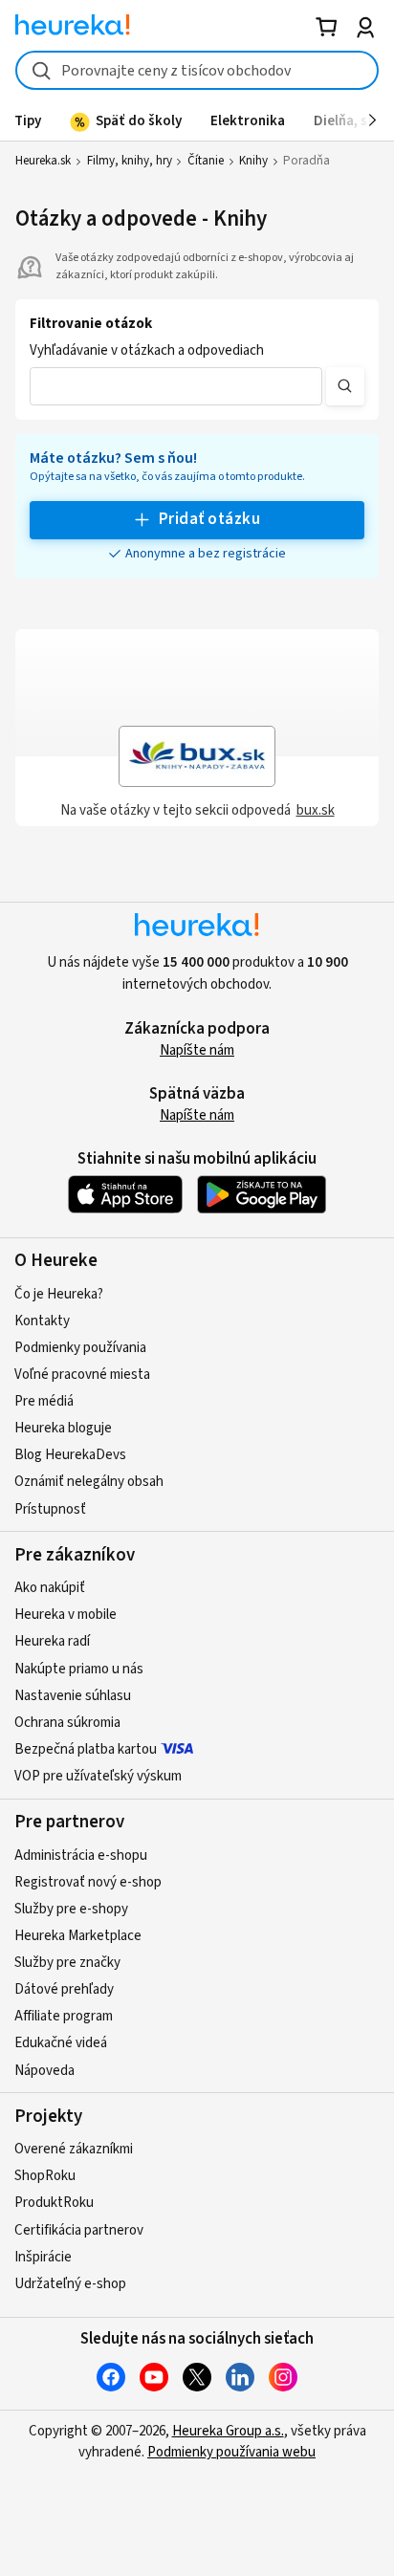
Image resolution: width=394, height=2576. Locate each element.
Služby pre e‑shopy (71, 1909)
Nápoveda (44, 2071)
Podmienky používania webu (231, 2452)
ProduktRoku (54, 2203)
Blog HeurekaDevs (70, 1455)
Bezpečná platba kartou (86, 1749)
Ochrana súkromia (67, 1723)
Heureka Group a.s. (228, 2431)
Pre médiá (44, 1401)
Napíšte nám (197, 1050)
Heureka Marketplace (78, 1936)
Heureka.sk (43, 161)
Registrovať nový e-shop (88, 1882)
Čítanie (206, 161)
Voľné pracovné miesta (82, 1375)
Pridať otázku (209, 519)
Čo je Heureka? (59, 1294)
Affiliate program (64, 2016)
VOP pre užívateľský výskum (98, 1776)
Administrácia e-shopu (81, 1856)
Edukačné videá (61, 2043)
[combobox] (197, 70)
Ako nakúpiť (50, 1588)
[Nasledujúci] (372, 120)
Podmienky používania (80, 1348)
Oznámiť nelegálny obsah (89, 1482)
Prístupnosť (50, 1509)
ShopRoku (45, 2176)
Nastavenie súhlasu (73, 1696)
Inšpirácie (43, 2257)
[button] (176, 386)
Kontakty (42, 1321)
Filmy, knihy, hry (130, 161)
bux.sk (316, 810)
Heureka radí (52, 1641)
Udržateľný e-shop (70, 2284)
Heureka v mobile (66, 1615)
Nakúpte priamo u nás (79, 1669)
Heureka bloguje (63, 1428)
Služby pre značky (67, 1963)
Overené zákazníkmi (74, 2149)
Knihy (253, 161)
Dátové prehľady (64, 1989)
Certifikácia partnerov (79, 2230)
